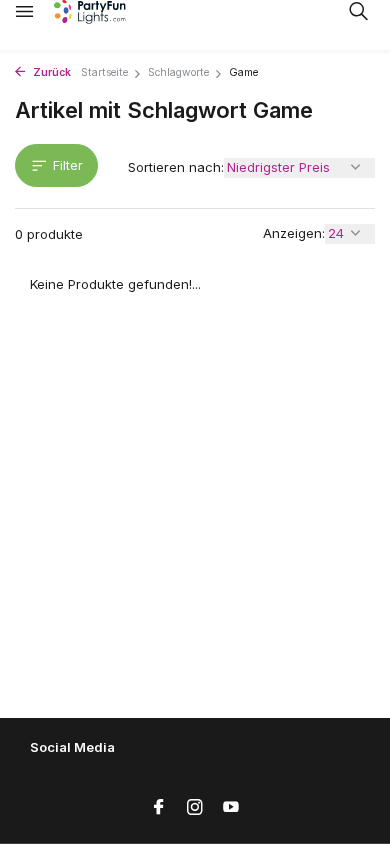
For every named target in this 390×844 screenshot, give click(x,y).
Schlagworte (178, 72)
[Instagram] (195, 808)
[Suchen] (358, 11)
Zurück (50, 72)
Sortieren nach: (176, 167)
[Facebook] (159, 808)
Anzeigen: (294, 233)
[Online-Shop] (105, 12)
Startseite (104, 72)
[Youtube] (231, 808)
